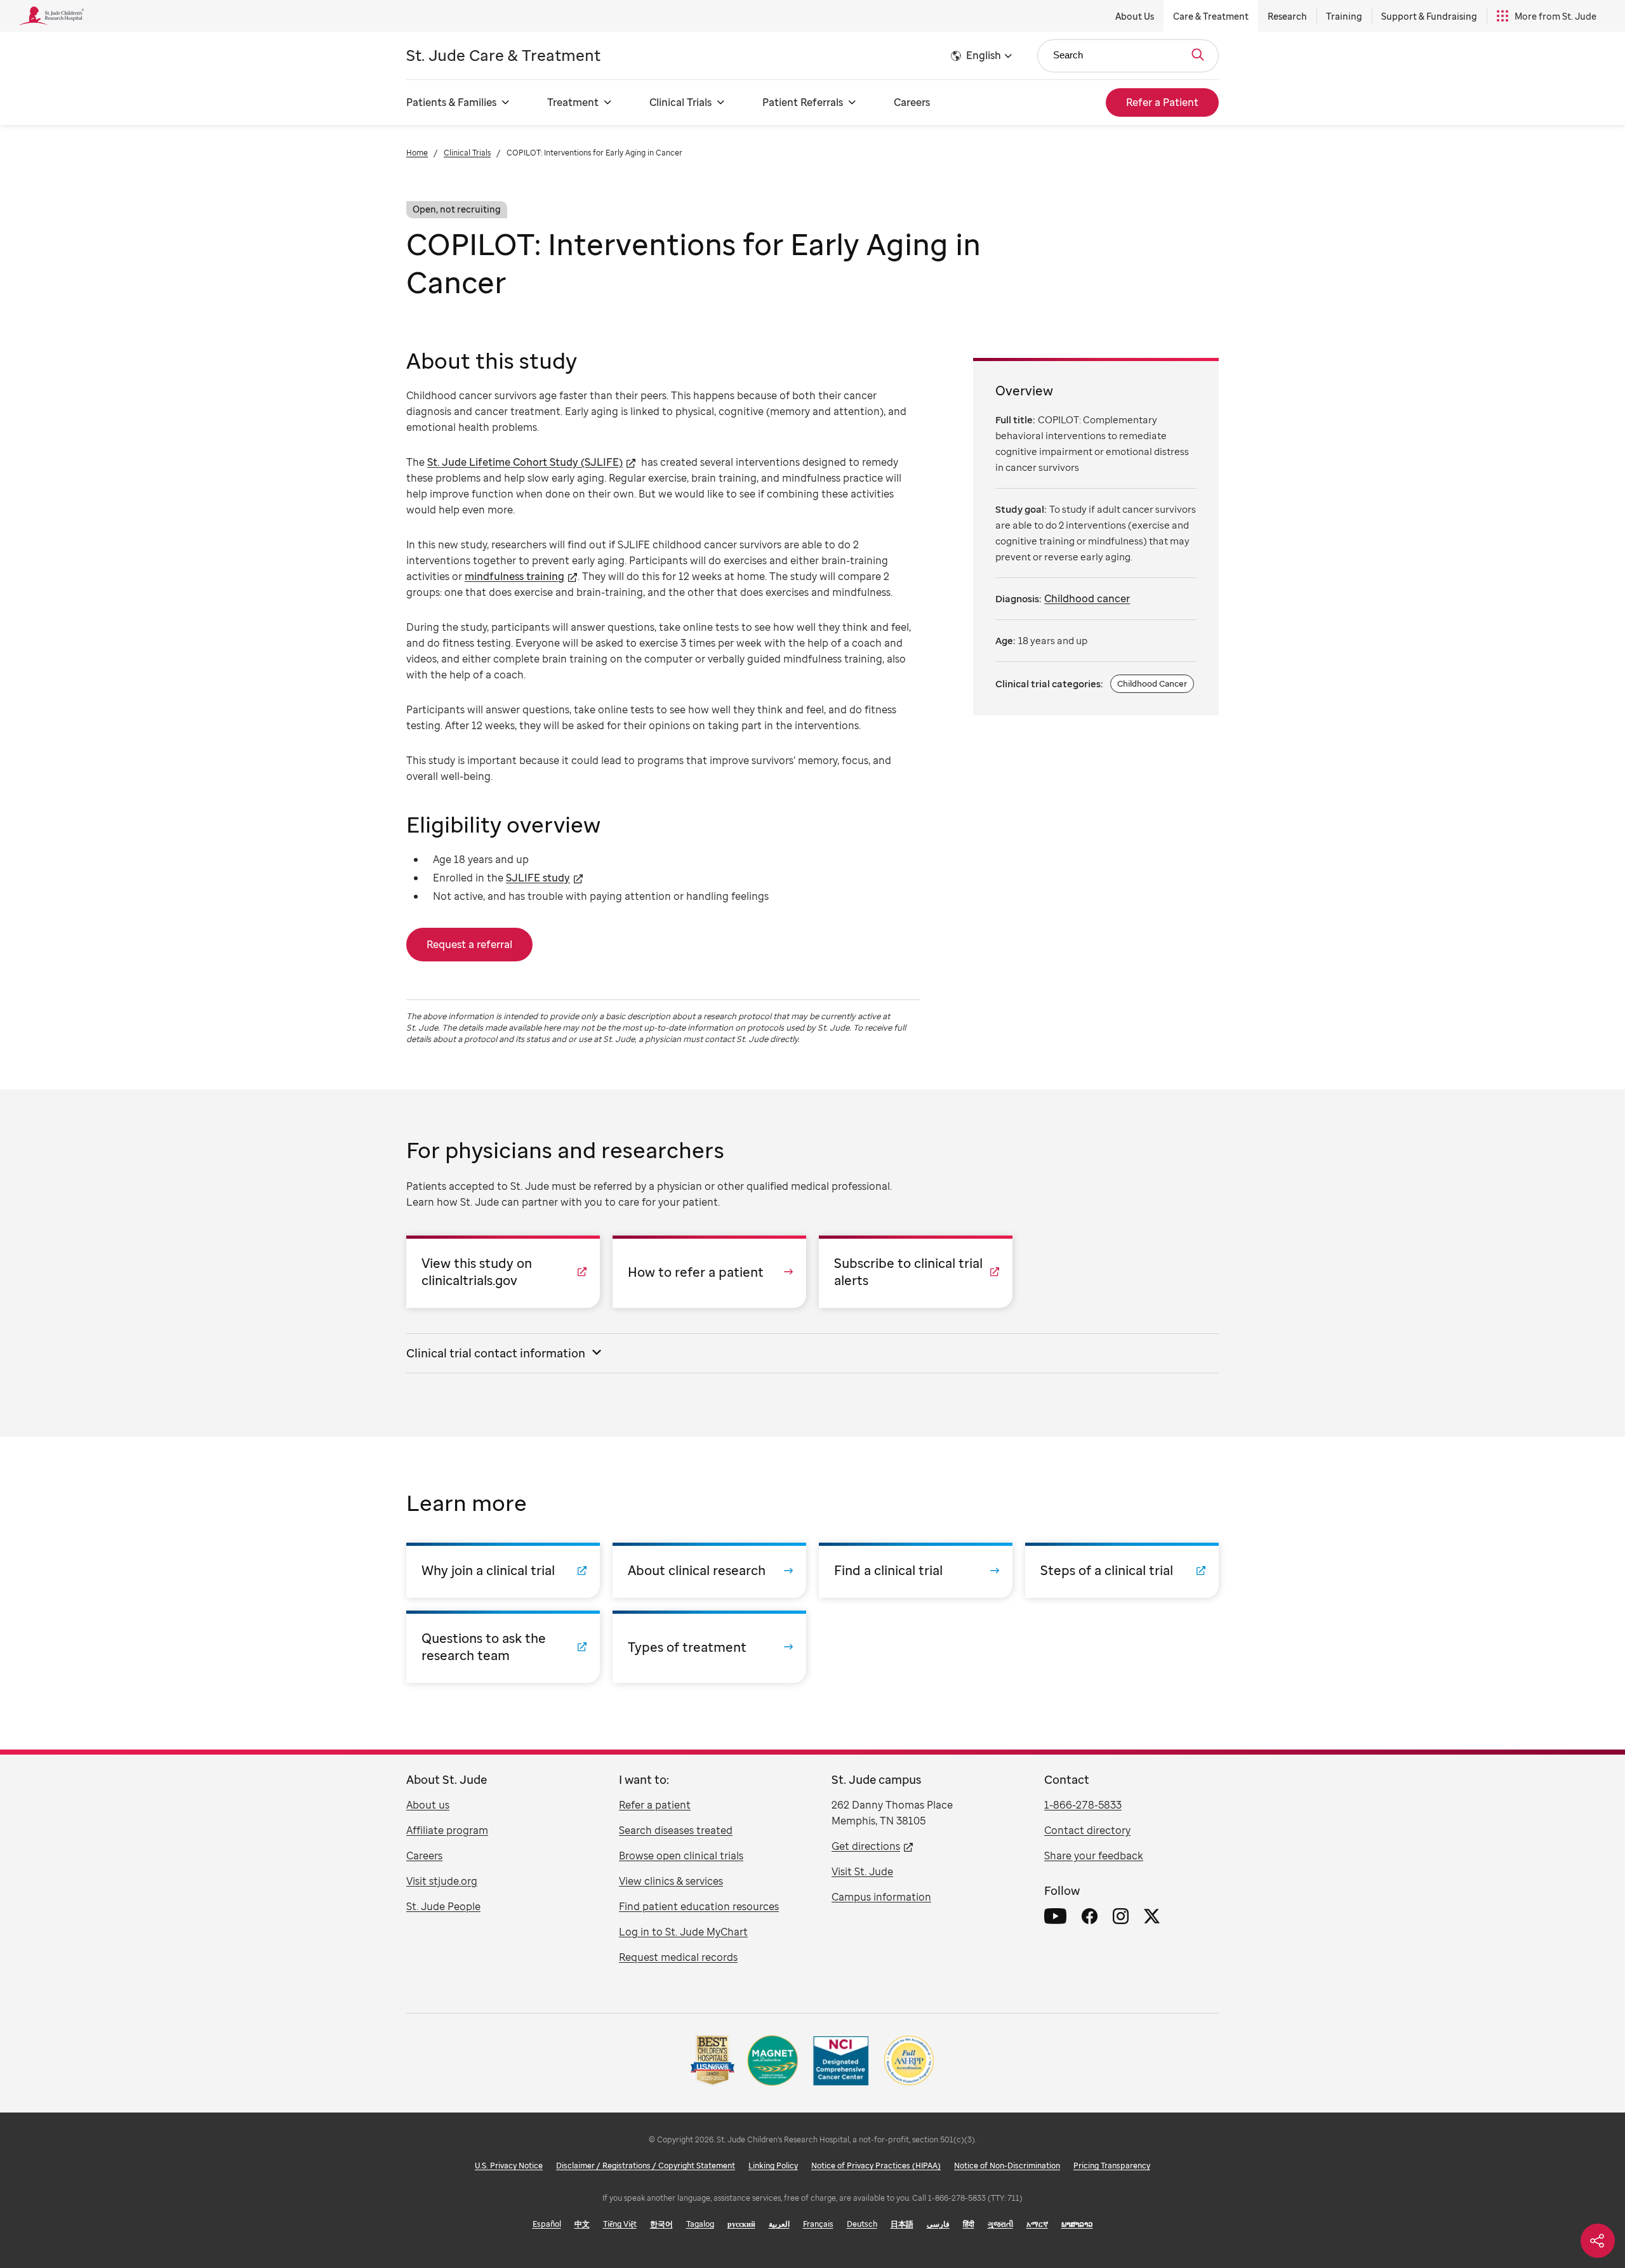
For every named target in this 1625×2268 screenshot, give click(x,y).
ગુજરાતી (1000, 2224)
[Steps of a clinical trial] (1122, 1570)
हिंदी (969, 2224)
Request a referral (469, 944)
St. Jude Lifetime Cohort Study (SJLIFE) (525, 462)
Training (1344, 16)
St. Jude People (443, 1906)
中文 (582, 2224)
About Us (1135, 16)
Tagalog (700, 2224)
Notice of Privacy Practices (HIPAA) (876, 2166)
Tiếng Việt (620, 2224)
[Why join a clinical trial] (503, 1570)
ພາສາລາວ (1077, 2224)
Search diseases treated (676, 1830)
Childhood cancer (1087, 598)
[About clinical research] (709, 1570)
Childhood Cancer (1152, 683)
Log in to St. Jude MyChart (683, 1932)
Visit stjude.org (442, 1881)
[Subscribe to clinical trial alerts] (916, 1272)
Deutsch (862, 2224)
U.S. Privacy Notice (509, 2166)
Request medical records (678, 1957)
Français (818, 2224)
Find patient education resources (699, 1906)
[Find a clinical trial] (916, 1570)
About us (428, 1805)
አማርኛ (1037, 2224)
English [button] (984, 55)
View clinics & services (671, 1881)
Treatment (573, 102)
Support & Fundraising (1429, 16)
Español (547, 2224)
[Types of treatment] (709, 1647)
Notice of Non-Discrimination (1007, 2166)
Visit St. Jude (862, 1871)
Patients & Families (451, 102)
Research (1287, 16)
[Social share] (1598, 2241)
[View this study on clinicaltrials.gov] (503, 1272)
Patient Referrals (803, 102)
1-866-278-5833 (1083, 1805)
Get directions (866, 1846)
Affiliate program (447, 1830)
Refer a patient (655, 1805)
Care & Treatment (1211, 16)
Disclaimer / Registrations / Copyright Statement (646, 2166)
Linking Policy (773, 2166)
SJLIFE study (538, 878)
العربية (779, 2224)
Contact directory (1087, 1830)
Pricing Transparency (1112, 2166)
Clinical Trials (680, 102)
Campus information (881, 1897)
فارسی (938, 2224)
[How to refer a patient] (709, 1272)
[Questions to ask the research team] (503, 1647)
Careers (912, 102)
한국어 (661, 2224)
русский (741, 2224)
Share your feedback (1094, 1856)
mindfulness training (514, 576)
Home (417, 153)
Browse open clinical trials (681, 1856)
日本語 (902, 2224)
